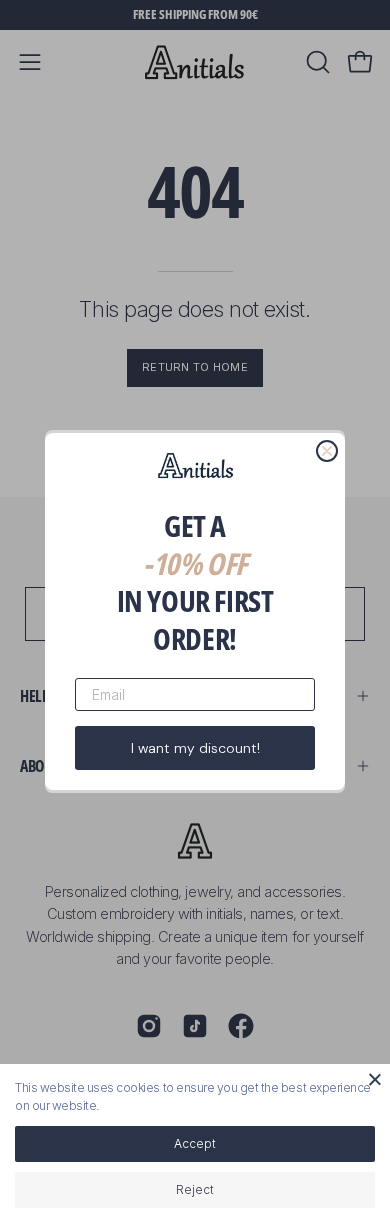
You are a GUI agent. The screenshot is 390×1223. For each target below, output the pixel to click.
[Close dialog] (327, 451)
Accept (195, 1143)
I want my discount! (195, 748)
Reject (195, 1189)
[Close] (375, 1079)
